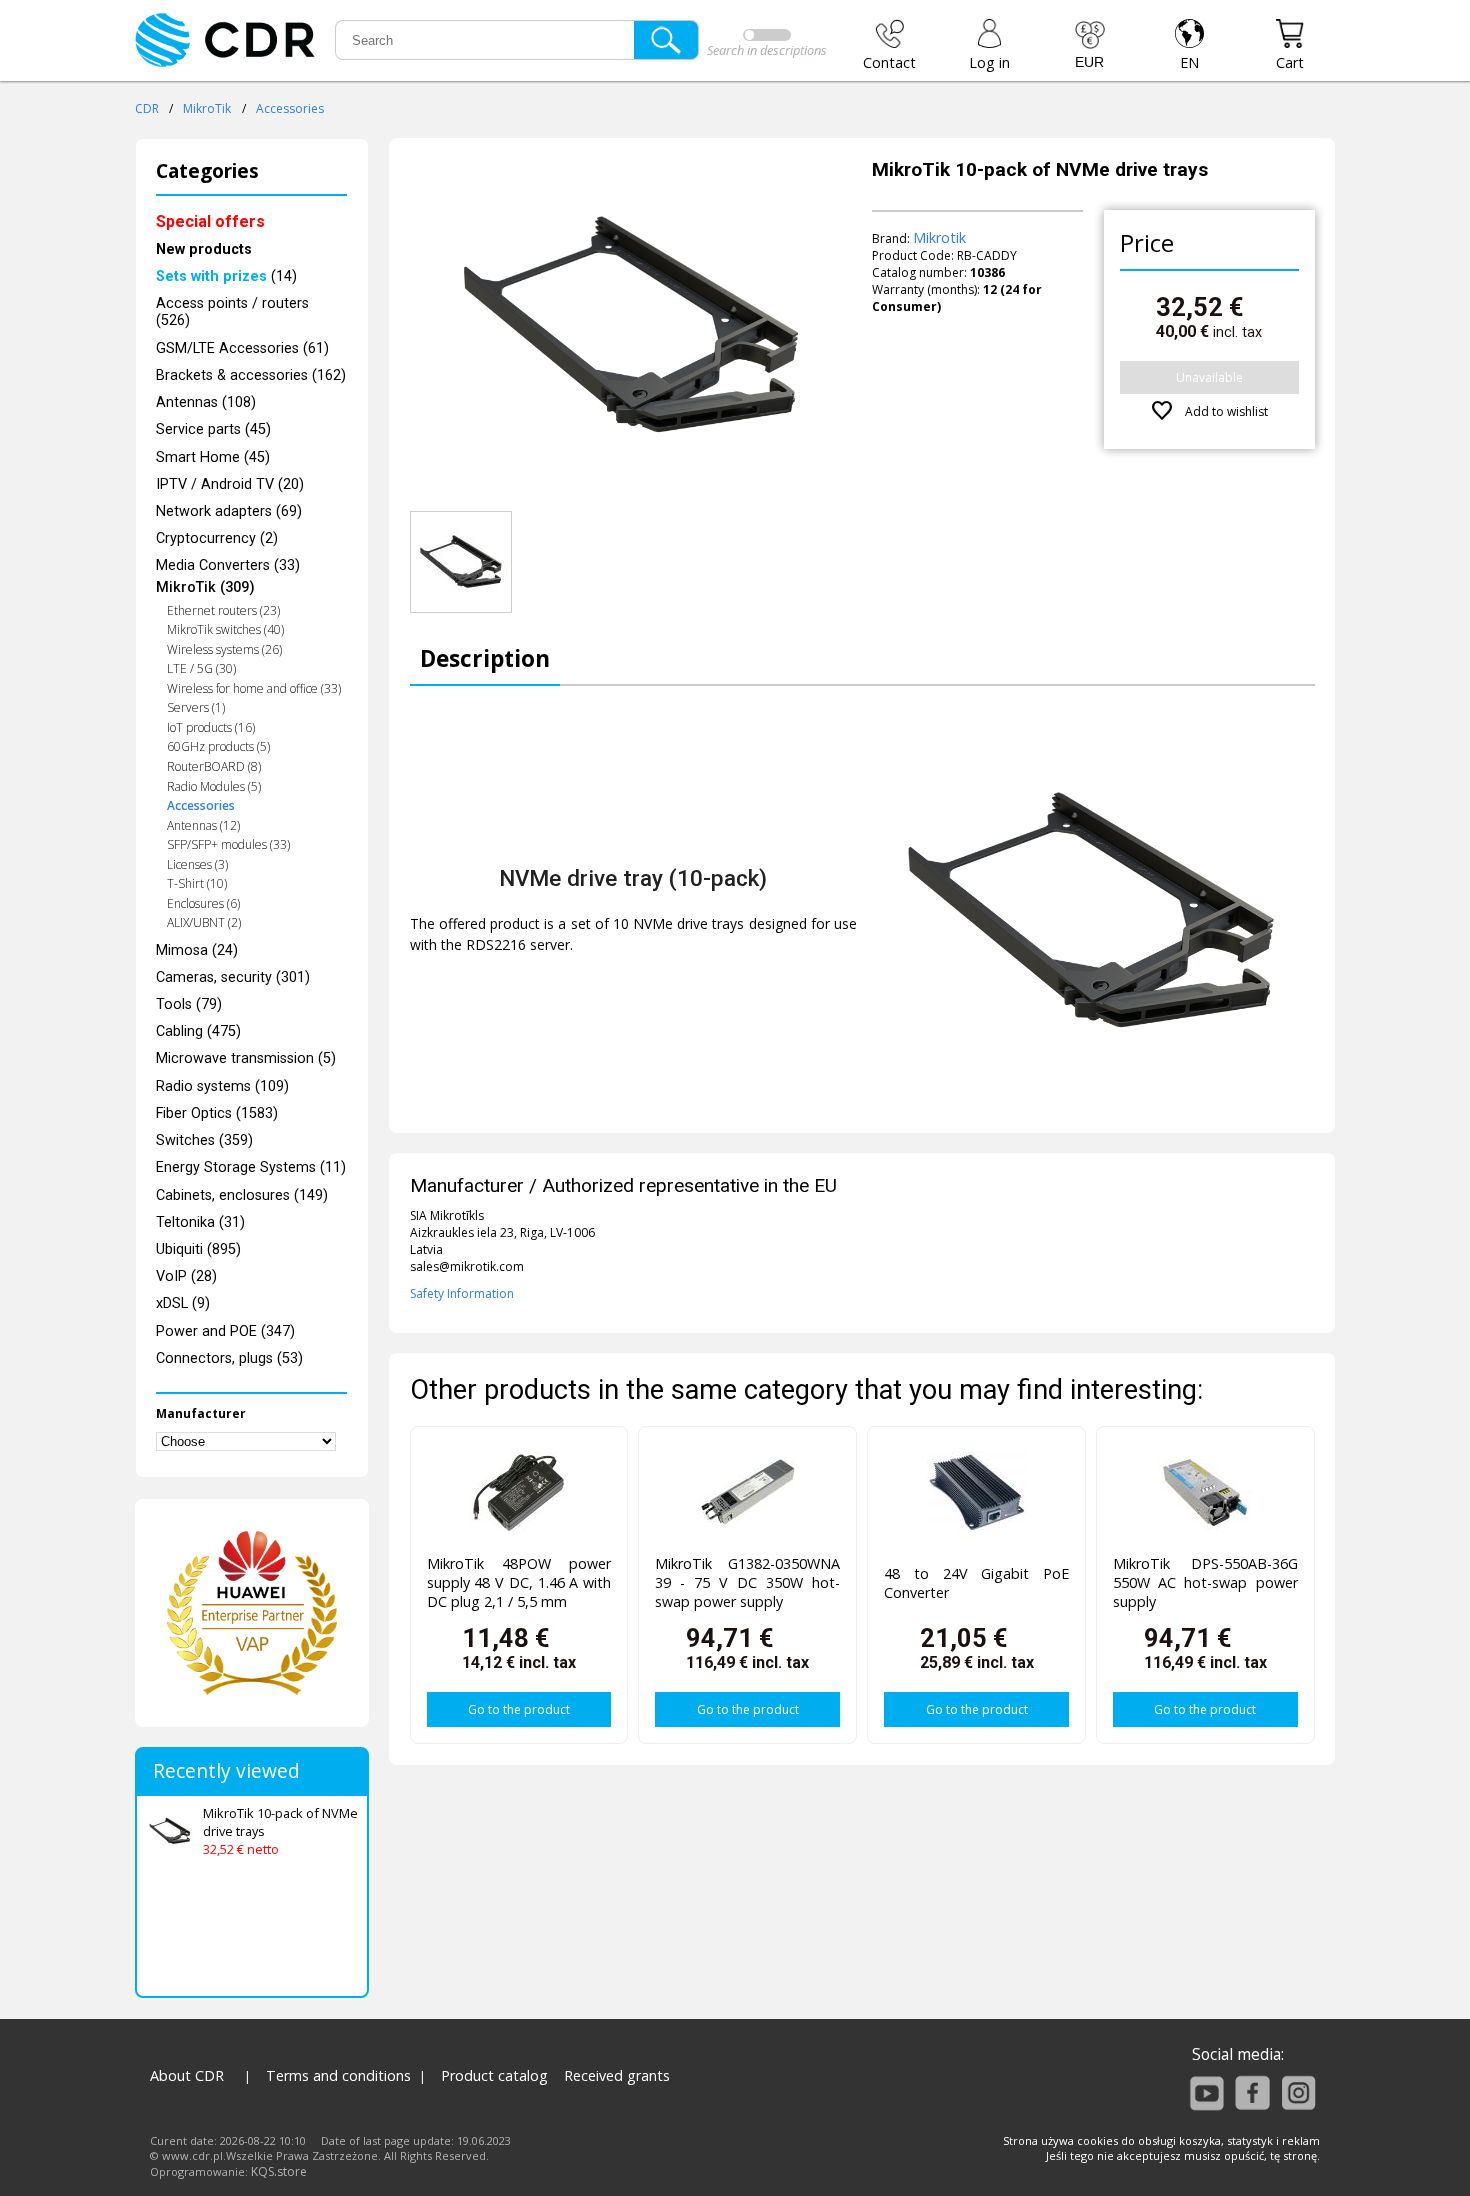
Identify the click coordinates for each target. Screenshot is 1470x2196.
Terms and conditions (338, 2075)
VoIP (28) (186, 1276)
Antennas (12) (203, 825)
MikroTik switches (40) (225, 629)
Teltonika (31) (200, 1222)
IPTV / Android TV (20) (230, 484)
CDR (147, 108)
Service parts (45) (213, 429)
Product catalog (494, 2075)
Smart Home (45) (213, 457)
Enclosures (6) (203, 903)
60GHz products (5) (218, 746)
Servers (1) (196, 707)
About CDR (187, 2075)
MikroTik (207, 108)
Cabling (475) (198, 1031)
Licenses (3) (197, 864)
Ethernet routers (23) (223, 610)
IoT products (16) (211, 727)
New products (204, 249)
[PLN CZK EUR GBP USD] (1090, 45)
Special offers (210, 221)
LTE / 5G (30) (201, 668)
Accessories (290, 108)
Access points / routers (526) (232, 312)
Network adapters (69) (229, 511)
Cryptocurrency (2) (217, 538)
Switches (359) (204, 1140)
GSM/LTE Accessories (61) (242, 348)
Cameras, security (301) (233, 977)
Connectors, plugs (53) (229, 1358)
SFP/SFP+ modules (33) (228, 844)
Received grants (617, 2075)
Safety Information (462, 1293)
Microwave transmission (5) (246, 1058)
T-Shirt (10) (197, 883)
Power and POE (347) (225, 1331)
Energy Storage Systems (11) (251, 1167)
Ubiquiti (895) (198, 1249)
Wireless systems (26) (224, 649)
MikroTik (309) (205, 587)
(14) (226, 276)
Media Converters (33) (228, 565)
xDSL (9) (183, 1303)
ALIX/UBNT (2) (204, 922)
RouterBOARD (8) (214, 766)
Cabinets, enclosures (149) (242, 1195)
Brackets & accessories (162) (251, 375)
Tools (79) (189, 1004)
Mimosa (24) (197, 950)
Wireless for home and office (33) (254, 688)
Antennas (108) (206, 402)
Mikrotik (939, 237)
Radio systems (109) (222, 1086)
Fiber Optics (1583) (217, 1113)
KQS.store (279, 2171)
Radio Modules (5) (214, 786)
